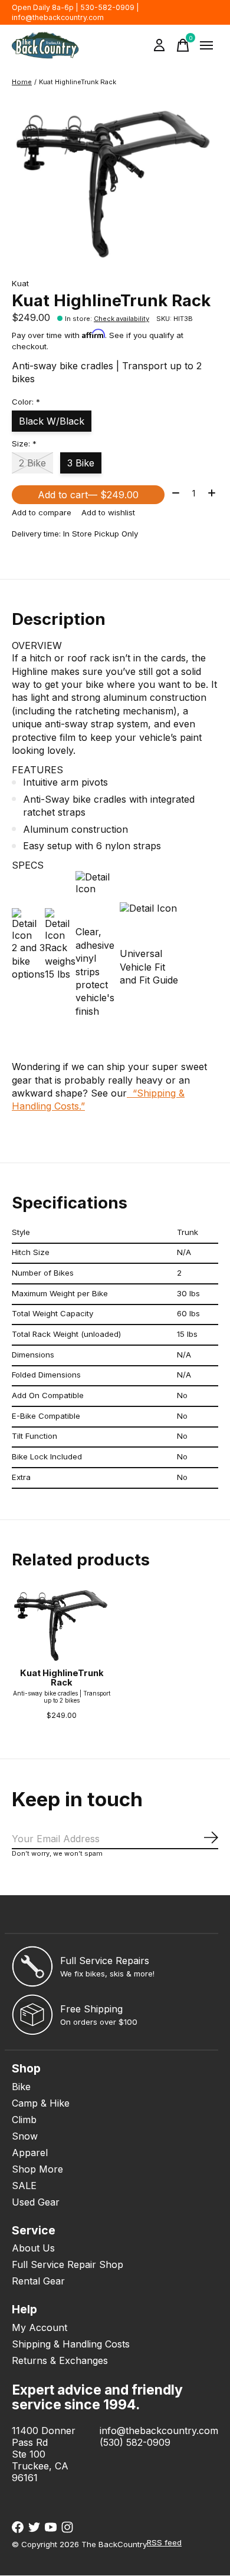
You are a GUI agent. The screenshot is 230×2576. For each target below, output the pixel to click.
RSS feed (164, 2542)
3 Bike (81, 463)
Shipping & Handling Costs (71, 2344)
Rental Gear (38, 2281)
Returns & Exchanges (60, 2360)
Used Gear (36, 2202)
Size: (24, 443)
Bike (21, 2087)
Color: (26, 402)
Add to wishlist (108, 512)
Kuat (20, 283)
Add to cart (88, 495)
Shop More (37, 2169)
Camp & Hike (41, 2103)
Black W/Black (52, 421)
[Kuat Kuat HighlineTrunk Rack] (62, 1625)
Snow (25, 2136)
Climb (24, 2120)
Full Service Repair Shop (68, 2264)
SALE (24, 2186)
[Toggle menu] (206, 45)
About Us (33, 2248)
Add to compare (42, 512)
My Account (40, 2327)
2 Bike (32, 463)
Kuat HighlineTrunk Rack (62, 1678)
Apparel (30, 2153)
